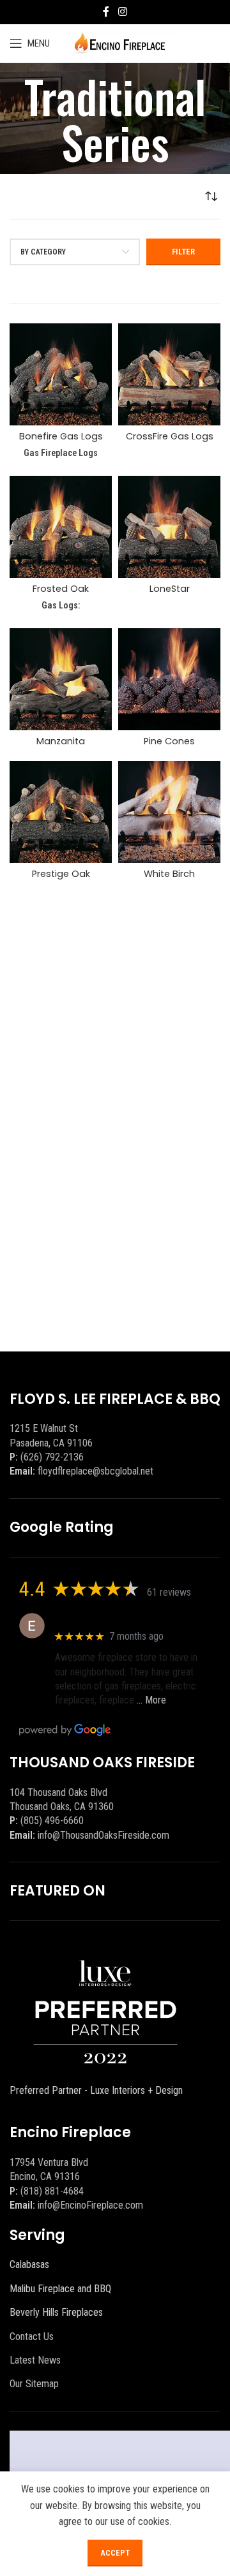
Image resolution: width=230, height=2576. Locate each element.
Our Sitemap (34, 2384)
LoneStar (170, 589)
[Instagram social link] (122, 12)
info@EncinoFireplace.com (90, 2205)
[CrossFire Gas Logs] (169, 374)
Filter (183, 252)
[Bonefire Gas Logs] (61, 374)
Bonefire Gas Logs (61, 436)
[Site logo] (120, 42)
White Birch (169, 874)
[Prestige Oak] (61, 812)
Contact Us (32, 2337)
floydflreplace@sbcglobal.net (96, 1471)
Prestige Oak (61, 874)
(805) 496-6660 (52, 1821)
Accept (115, 2553)
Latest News (35, 2360)
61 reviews (169, 1592)
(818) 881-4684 (52, 2191)
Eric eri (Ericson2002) (101, 1619)
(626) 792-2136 (52, 1457)
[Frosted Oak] (61, 527)
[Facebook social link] (106, 12)
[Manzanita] (61, 679)
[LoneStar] (169, 527)
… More (151, 1700)
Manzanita (61, 741)
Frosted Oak (61, 589)
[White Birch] (169, 812)
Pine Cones (169, 741)
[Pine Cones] (169, 679)
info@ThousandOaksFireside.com (103, 1835)
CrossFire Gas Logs (170, 436)
